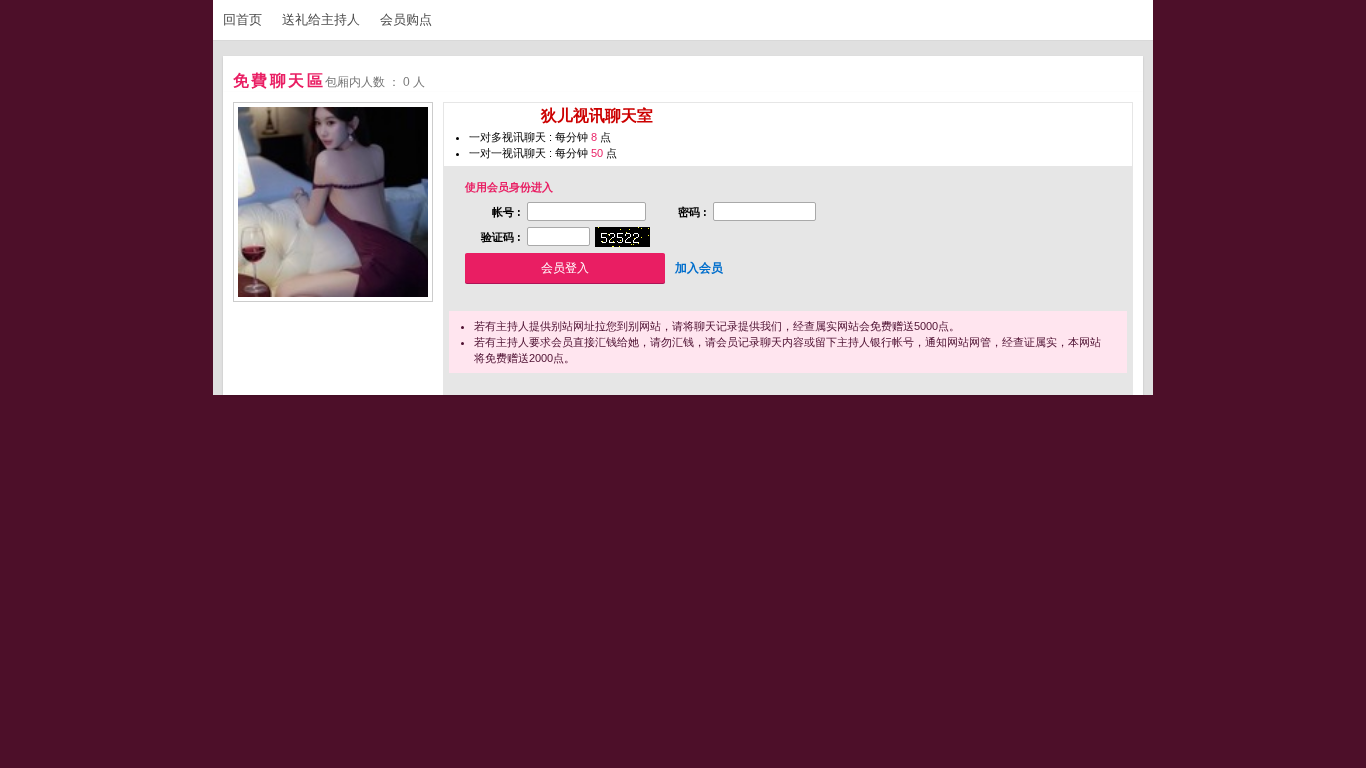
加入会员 (699, 268)
